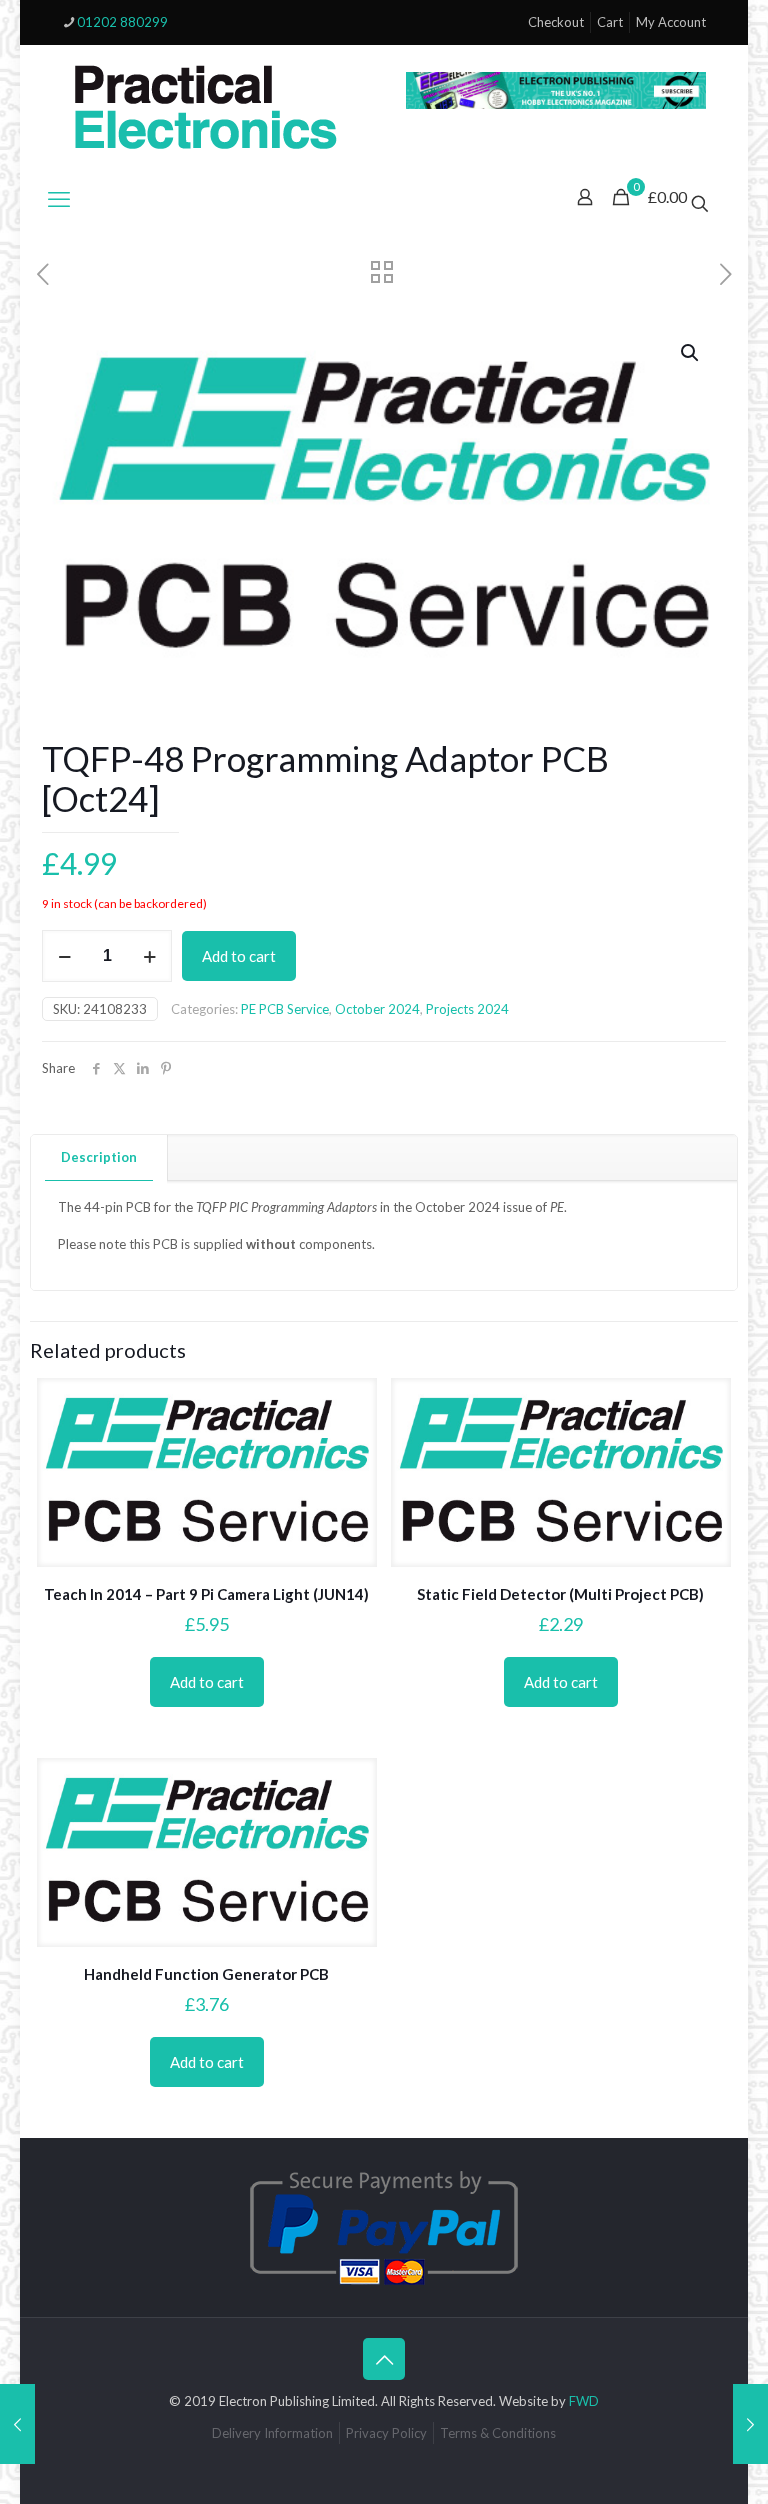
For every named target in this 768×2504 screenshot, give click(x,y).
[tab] (99, 1157)
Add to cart (239, 956)
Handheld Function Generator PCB (206, 1974)
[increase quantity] (149, 956)
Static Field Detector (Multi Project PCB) (560, 1594)
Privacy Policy (386, 2433)
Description (99, 1157)
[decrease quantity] (64, 956)
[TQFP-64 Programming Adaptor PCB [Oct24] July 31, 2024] (750, 2424)
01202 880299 (122, 22)
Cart (610, 22)
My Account (671, 22)
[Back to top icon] (384, 2359)
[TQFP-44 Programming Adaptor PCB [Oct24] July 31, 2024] (17, 2424)
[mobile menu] (59, 199)
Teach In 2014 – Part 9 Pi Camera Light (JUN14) (206, 1594)
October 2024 (377, 1009)
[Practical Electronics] (206, 108)
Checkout (556, 22)
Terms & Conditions (498, 2433)
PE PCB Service (285, 1009)
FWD (584, 2401)
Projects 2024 (467, 1009)
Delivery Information (272, 2433)
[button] (691, 353)
